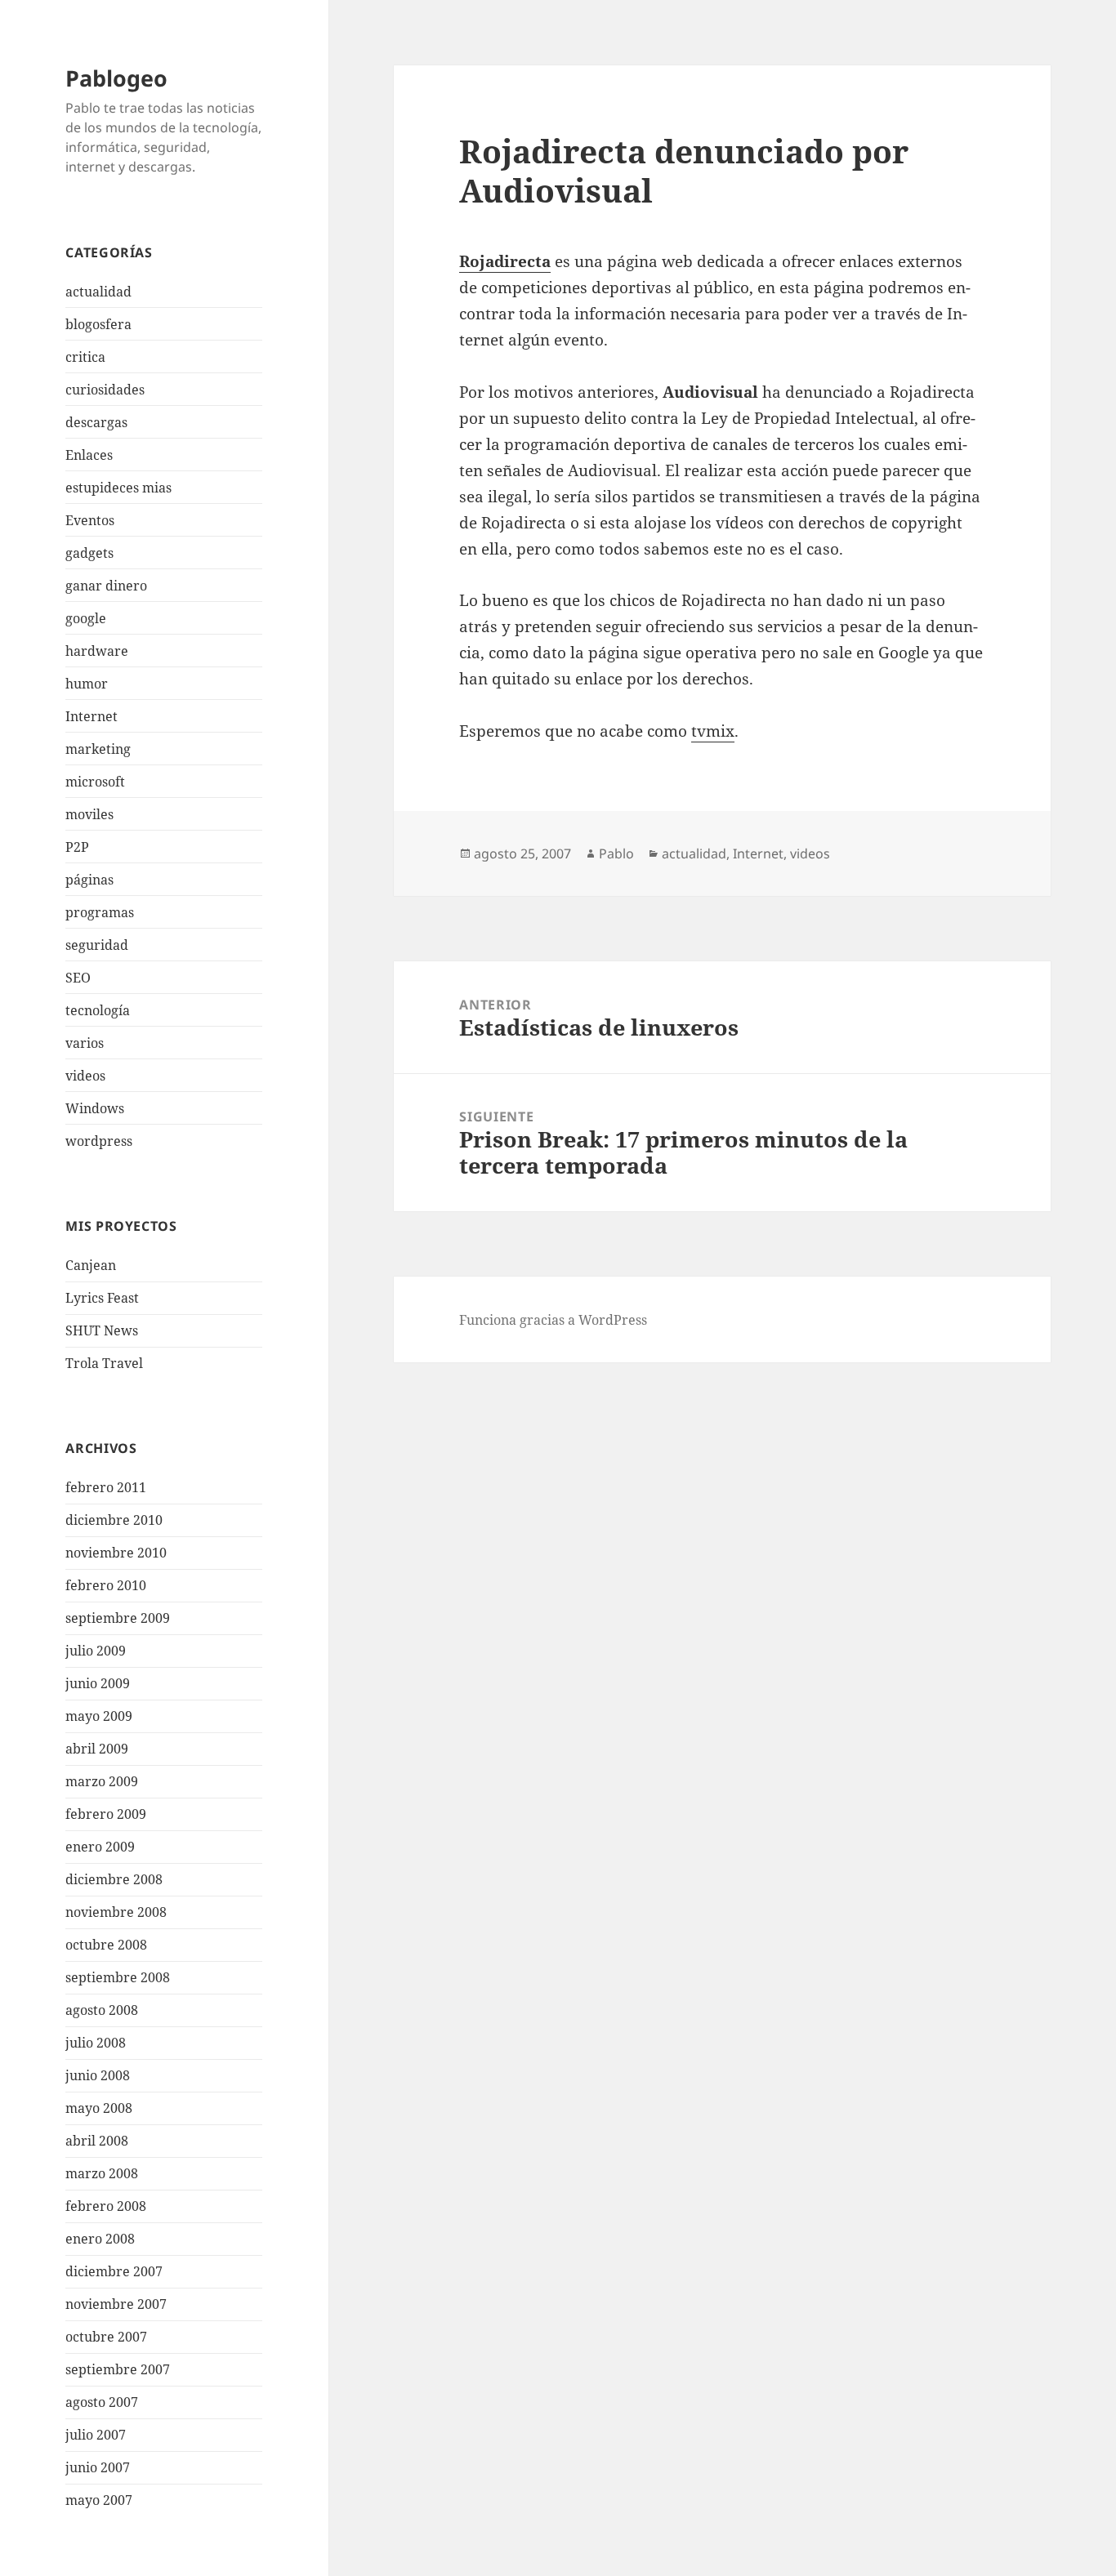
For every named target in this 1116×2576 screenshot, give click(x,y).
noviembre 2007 (116, 2304)
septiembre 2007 (118, 2369)
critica (85, 357)
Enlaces (89, 455)
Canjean (91, 1265)
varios (85, 1043)
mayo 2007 (99, 2500)
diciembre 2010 (114, 1520)
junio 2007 (98, 2467)
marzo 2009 (102, 1781)
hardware (97, 651)
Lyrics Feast (102, 1298)
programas (100, 912)
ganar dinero (106, 586)
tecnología (98, 1010)
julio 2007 (96, 2435)
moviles (89, 814)
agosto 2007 (102, 2402)
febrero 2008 (106, 2206)
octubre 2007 (106, 2337)
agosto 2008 (102, 2010)
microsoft (95, 782)
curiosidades (105, 390)
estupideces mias (118, 488)
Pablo (616, 853)
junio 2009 (98, 1683)
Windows (95, 1108)
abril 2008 (97, 2141)
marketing (98, 749)
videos (85, 1076)
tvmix (713, 731)
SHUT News (102, 1330)
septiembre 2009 (118, 1618)
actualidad (98, 292)
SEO (78, 978)
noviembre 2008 (116, 1912)
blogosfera (98, 324)
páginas (89, 880)
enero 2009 (100, 1847)
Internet (92, 716)
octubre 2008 (106, 1945)
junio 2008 (98, 2075)
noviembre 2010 (116, 1553)
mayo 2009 (99, 1716)
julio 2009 (96, 1651)
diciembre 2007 (114, 2271)
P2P (77, 847)
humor (87, 684)
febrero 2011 (106, 1487)
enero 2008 (100, 2239)
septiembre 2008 (118, 1977)
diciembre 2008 (114, 1879)
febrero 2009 (106, 1814)
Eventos (90, 520)
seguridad (97, 945)
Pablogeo (116, 78)
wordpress (99, 1141)
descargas (96, 422)
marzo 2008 (102, 2173)
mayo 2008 (99, 2108)
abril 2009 (97, 1749)
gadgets (89, 553)
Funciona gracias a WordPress (553, 1320)
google (86, 618)
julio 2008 (96, 2043)
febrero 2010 (106, 1585)
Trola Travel (104, 1363)
